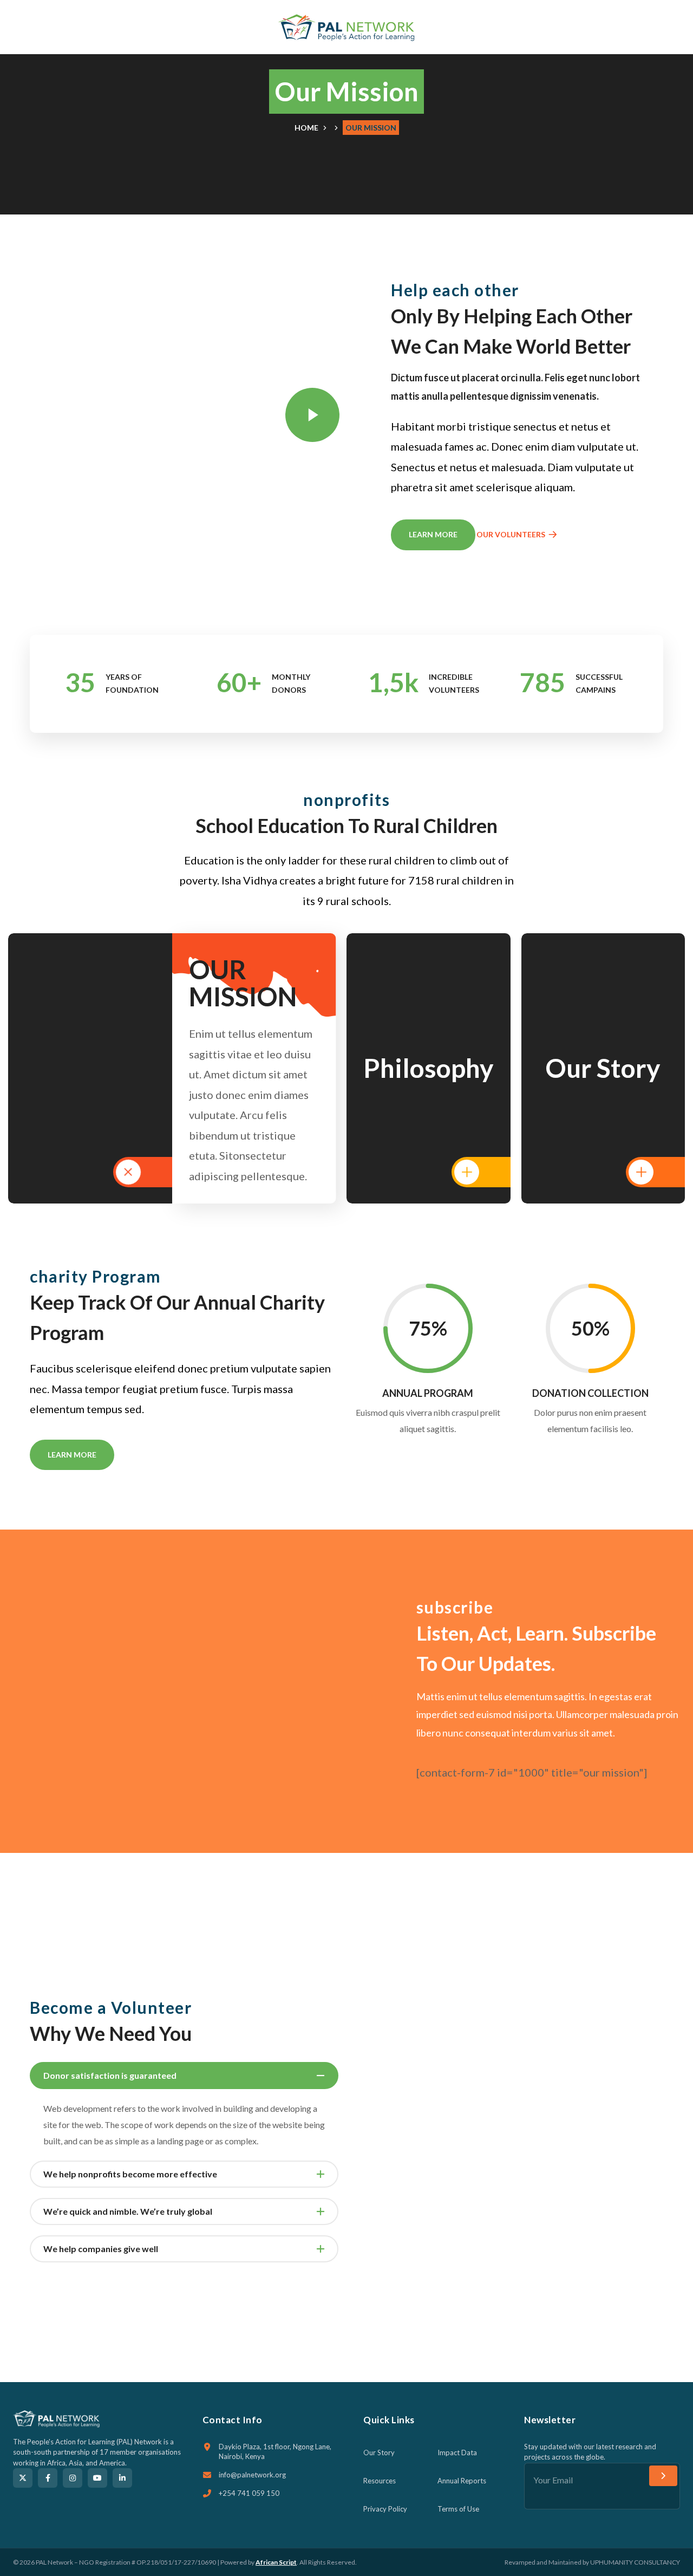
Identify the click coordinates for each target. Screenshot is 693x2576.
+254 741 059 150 (249, 2493)
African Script (276, 2562)
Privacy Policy (385, 2509)
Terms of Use (458, 2509)
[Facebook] (48, 2478)
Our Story (379, 2453)
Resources (380, 2481)
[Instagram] (73, 2478)
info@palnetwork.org (252, 2475)
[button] (658, 27)
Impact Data (457, 2453)
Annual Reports (462, 2481)
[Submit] (663, 2476)
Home (306, 128)
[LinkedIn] (122, 2478)
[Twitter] (23, 2478)
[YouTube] (97, 2478)
